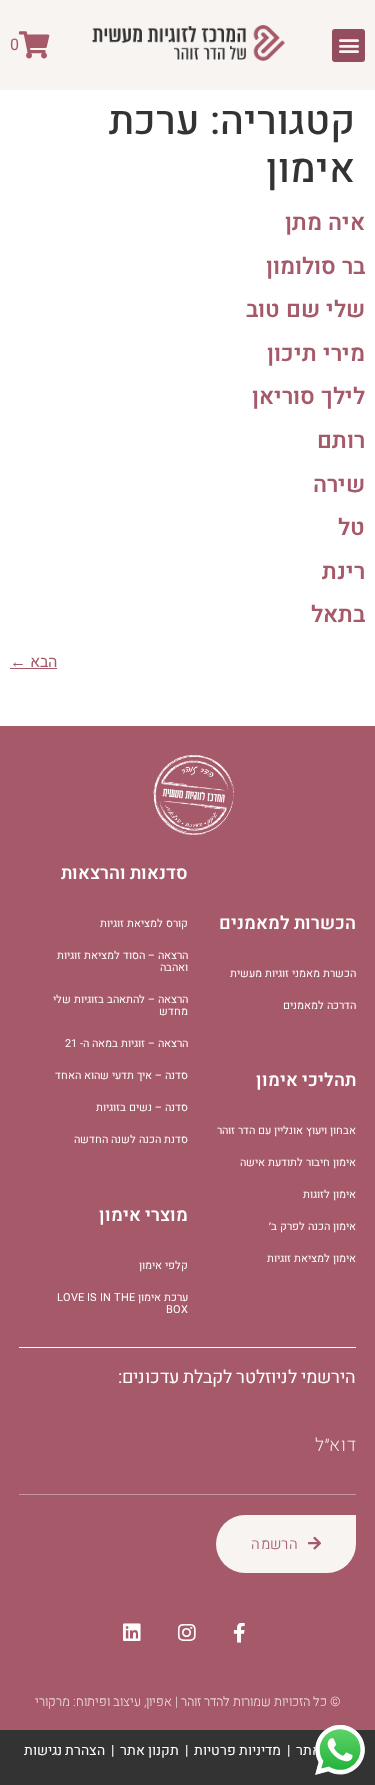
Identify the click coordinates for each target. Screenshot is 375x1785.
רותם (341, 441)
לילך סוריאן (308, 397)
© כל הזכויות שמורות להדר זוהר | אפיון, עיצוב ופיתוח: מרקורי (187, 1701)
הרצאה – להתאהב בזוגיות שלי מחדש (120, 1005)
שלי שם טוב (305, 310)
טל (351, 528)
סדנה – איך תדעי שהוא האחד (121, 1075)
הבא (33, 662)
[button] (348, 45)
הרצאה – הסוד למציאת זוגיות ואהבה (122, 961)
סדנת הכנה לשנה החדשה (131, 1139)
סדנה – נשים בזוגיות (142, 1107)
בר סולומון (315, 267)
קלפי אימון (163, 1265)
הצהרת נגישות (64, 1750)
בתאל (338, 615)
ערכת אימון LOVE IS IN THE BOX (122, 1303)
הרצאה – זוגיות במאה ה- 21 (126, 1043)
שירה (339, 485)
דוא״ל (335, 1446)
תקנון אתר (149, 1750)
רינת (343, 572)
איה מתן (325, 223)
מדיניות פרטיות (237, 1750)
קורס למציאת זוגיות (144, 923)
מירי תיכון (316, 354)
